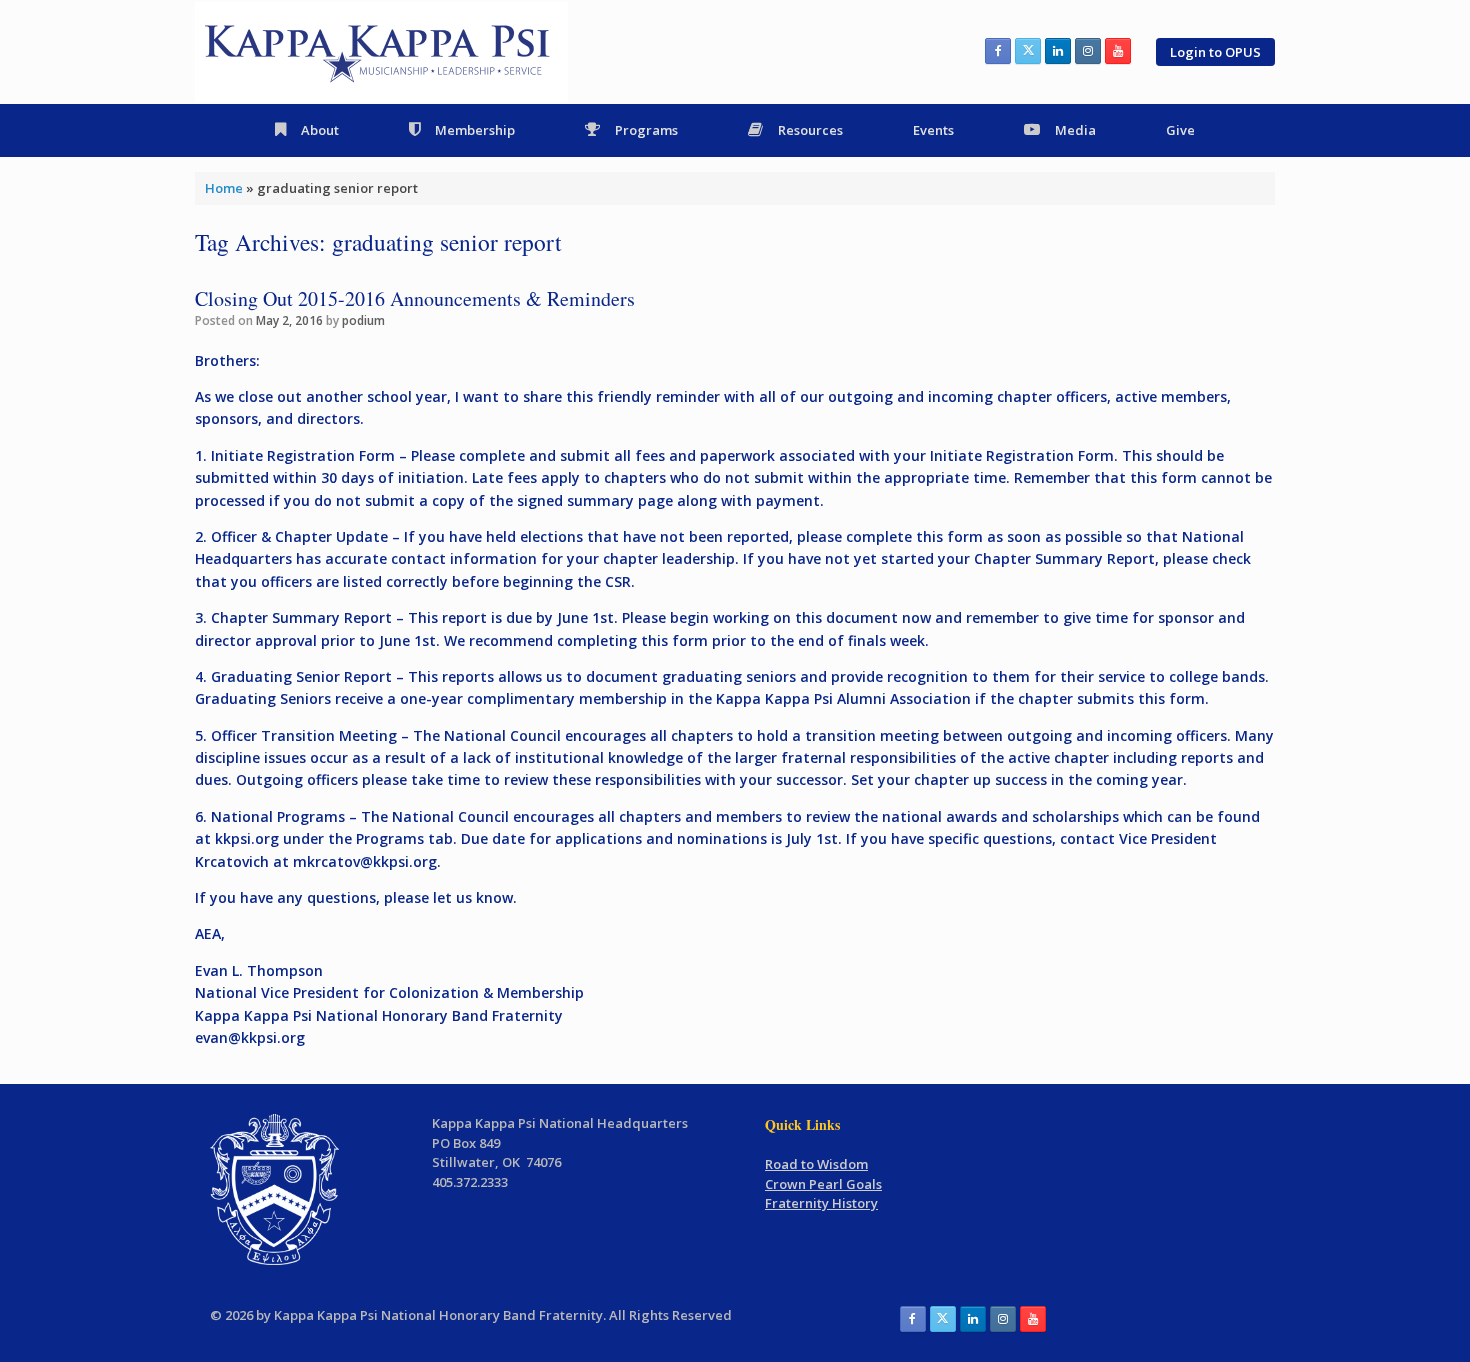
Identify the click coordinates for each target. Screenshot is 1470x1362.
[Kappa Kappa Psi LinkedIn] (1058, 51)
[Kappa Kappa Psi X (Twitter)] (1028, 51)
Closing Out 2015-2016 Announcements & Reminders (415, 298)
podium (363, 320)
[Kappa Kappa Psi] (381, 52)
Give (1180, 130)
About (320, 130)
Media (1075, 130)
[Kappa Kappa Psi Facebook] (998, 51)
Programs (646, 130)
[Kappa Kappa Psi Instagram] (1088, 51)
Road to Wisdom (816, 1164)
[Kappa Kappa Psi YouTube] (1118, 51)
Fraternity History (821, 1203)
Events (933, 130)
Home (224, 188)
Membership (475, 130)
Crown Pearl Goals (823, 1184)
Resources (810, 130)
